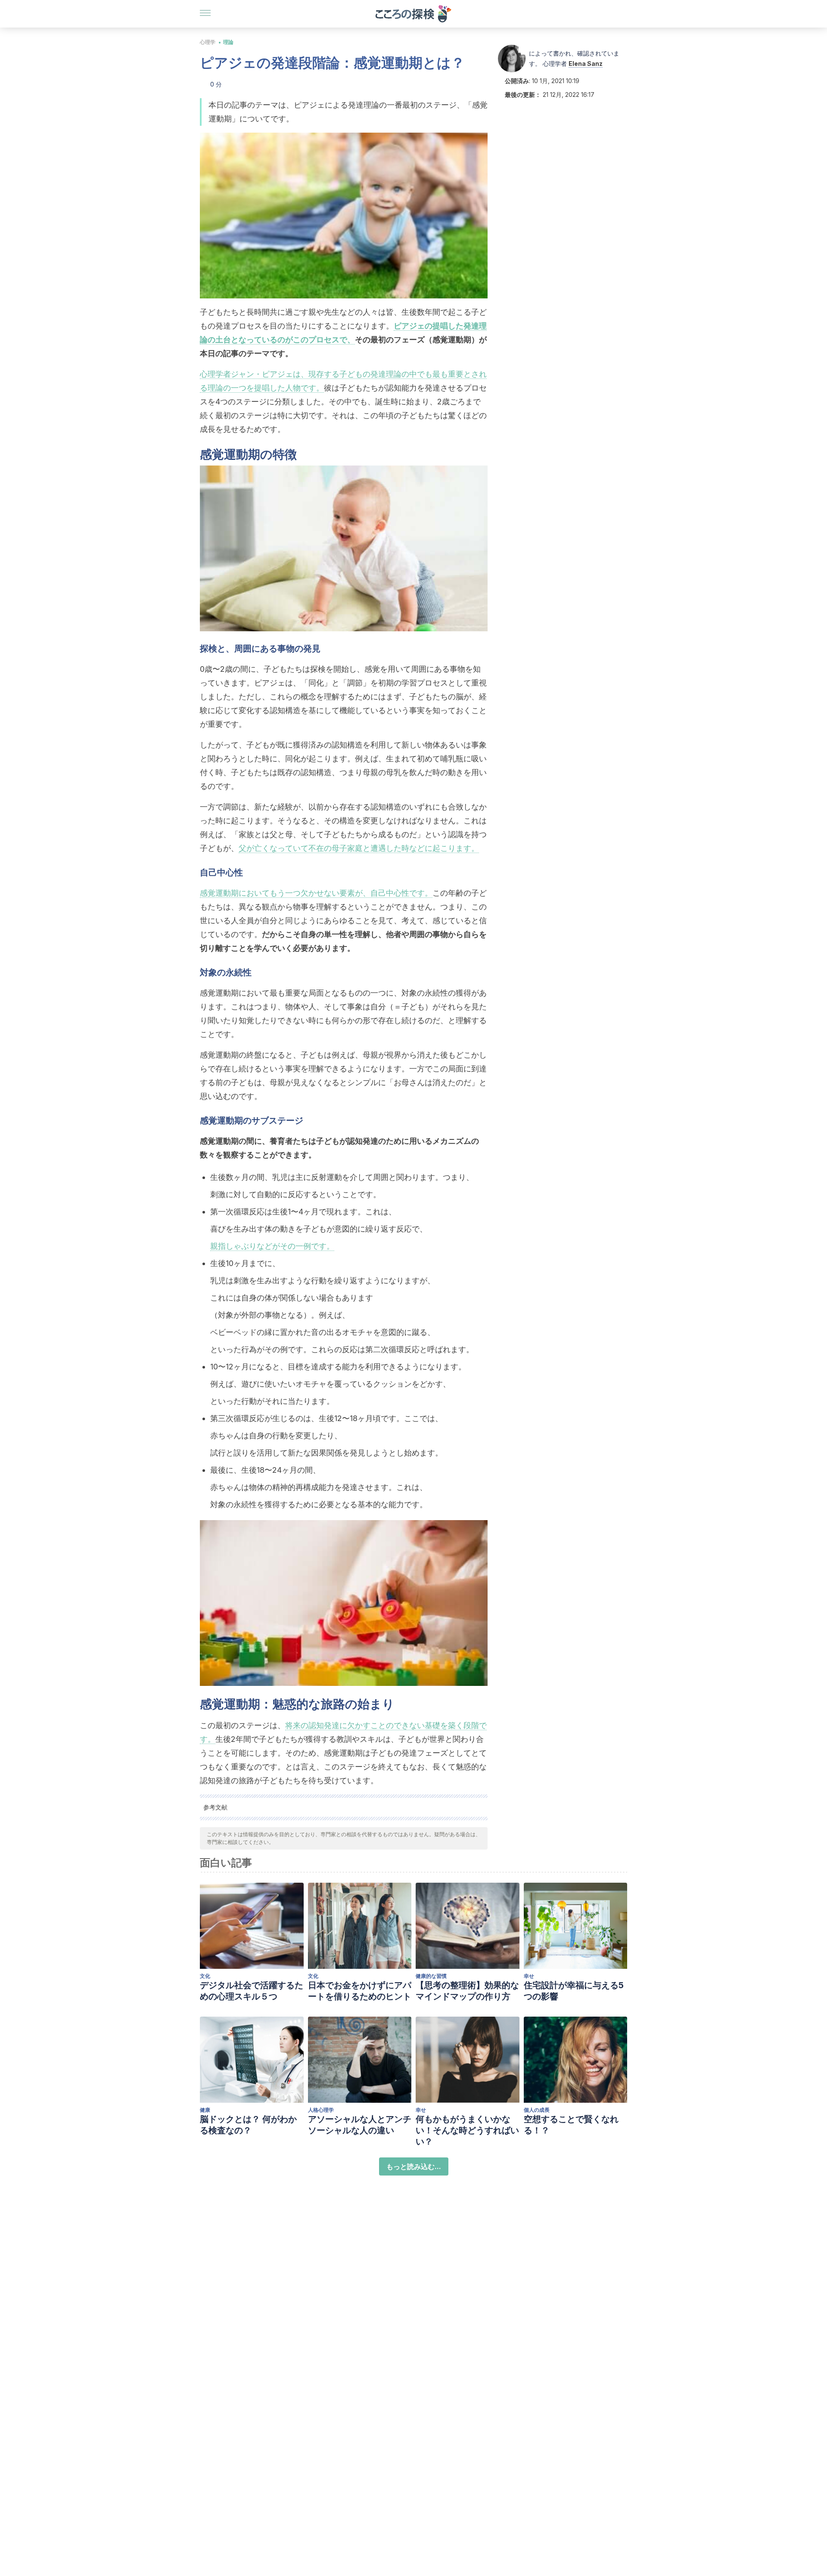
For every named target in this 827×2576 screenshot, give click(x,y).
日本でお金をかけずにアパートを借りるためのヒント (360, 1991)
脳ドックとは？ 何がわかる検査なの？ (248, 2125)
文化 (205, 1976)
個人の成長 (537, 2110)
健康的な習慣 (431, 1976)
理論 (228, 42)
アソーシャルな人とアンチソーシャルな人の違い (360, 2125)
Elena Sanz (586, 64)
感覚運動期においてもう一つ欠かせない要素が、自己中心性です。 (316, 893)
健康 (205, 2110)
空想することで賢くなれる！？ (571, 2125)
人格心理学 (321, 2110)
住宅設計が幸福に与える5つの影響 (574, 1991)
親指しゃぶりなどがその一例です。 (272, 1246)
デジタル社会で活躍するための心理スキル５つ (252, 1991)
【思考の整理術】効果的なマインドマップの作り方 (467, 1991)
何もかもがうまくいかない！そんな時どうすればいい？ (467, 2130)
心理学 (208, 42)
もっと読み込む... (414, 2166)
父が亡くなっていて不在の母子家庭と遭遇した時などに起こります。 (359, 848)
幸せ (529, 1976)
